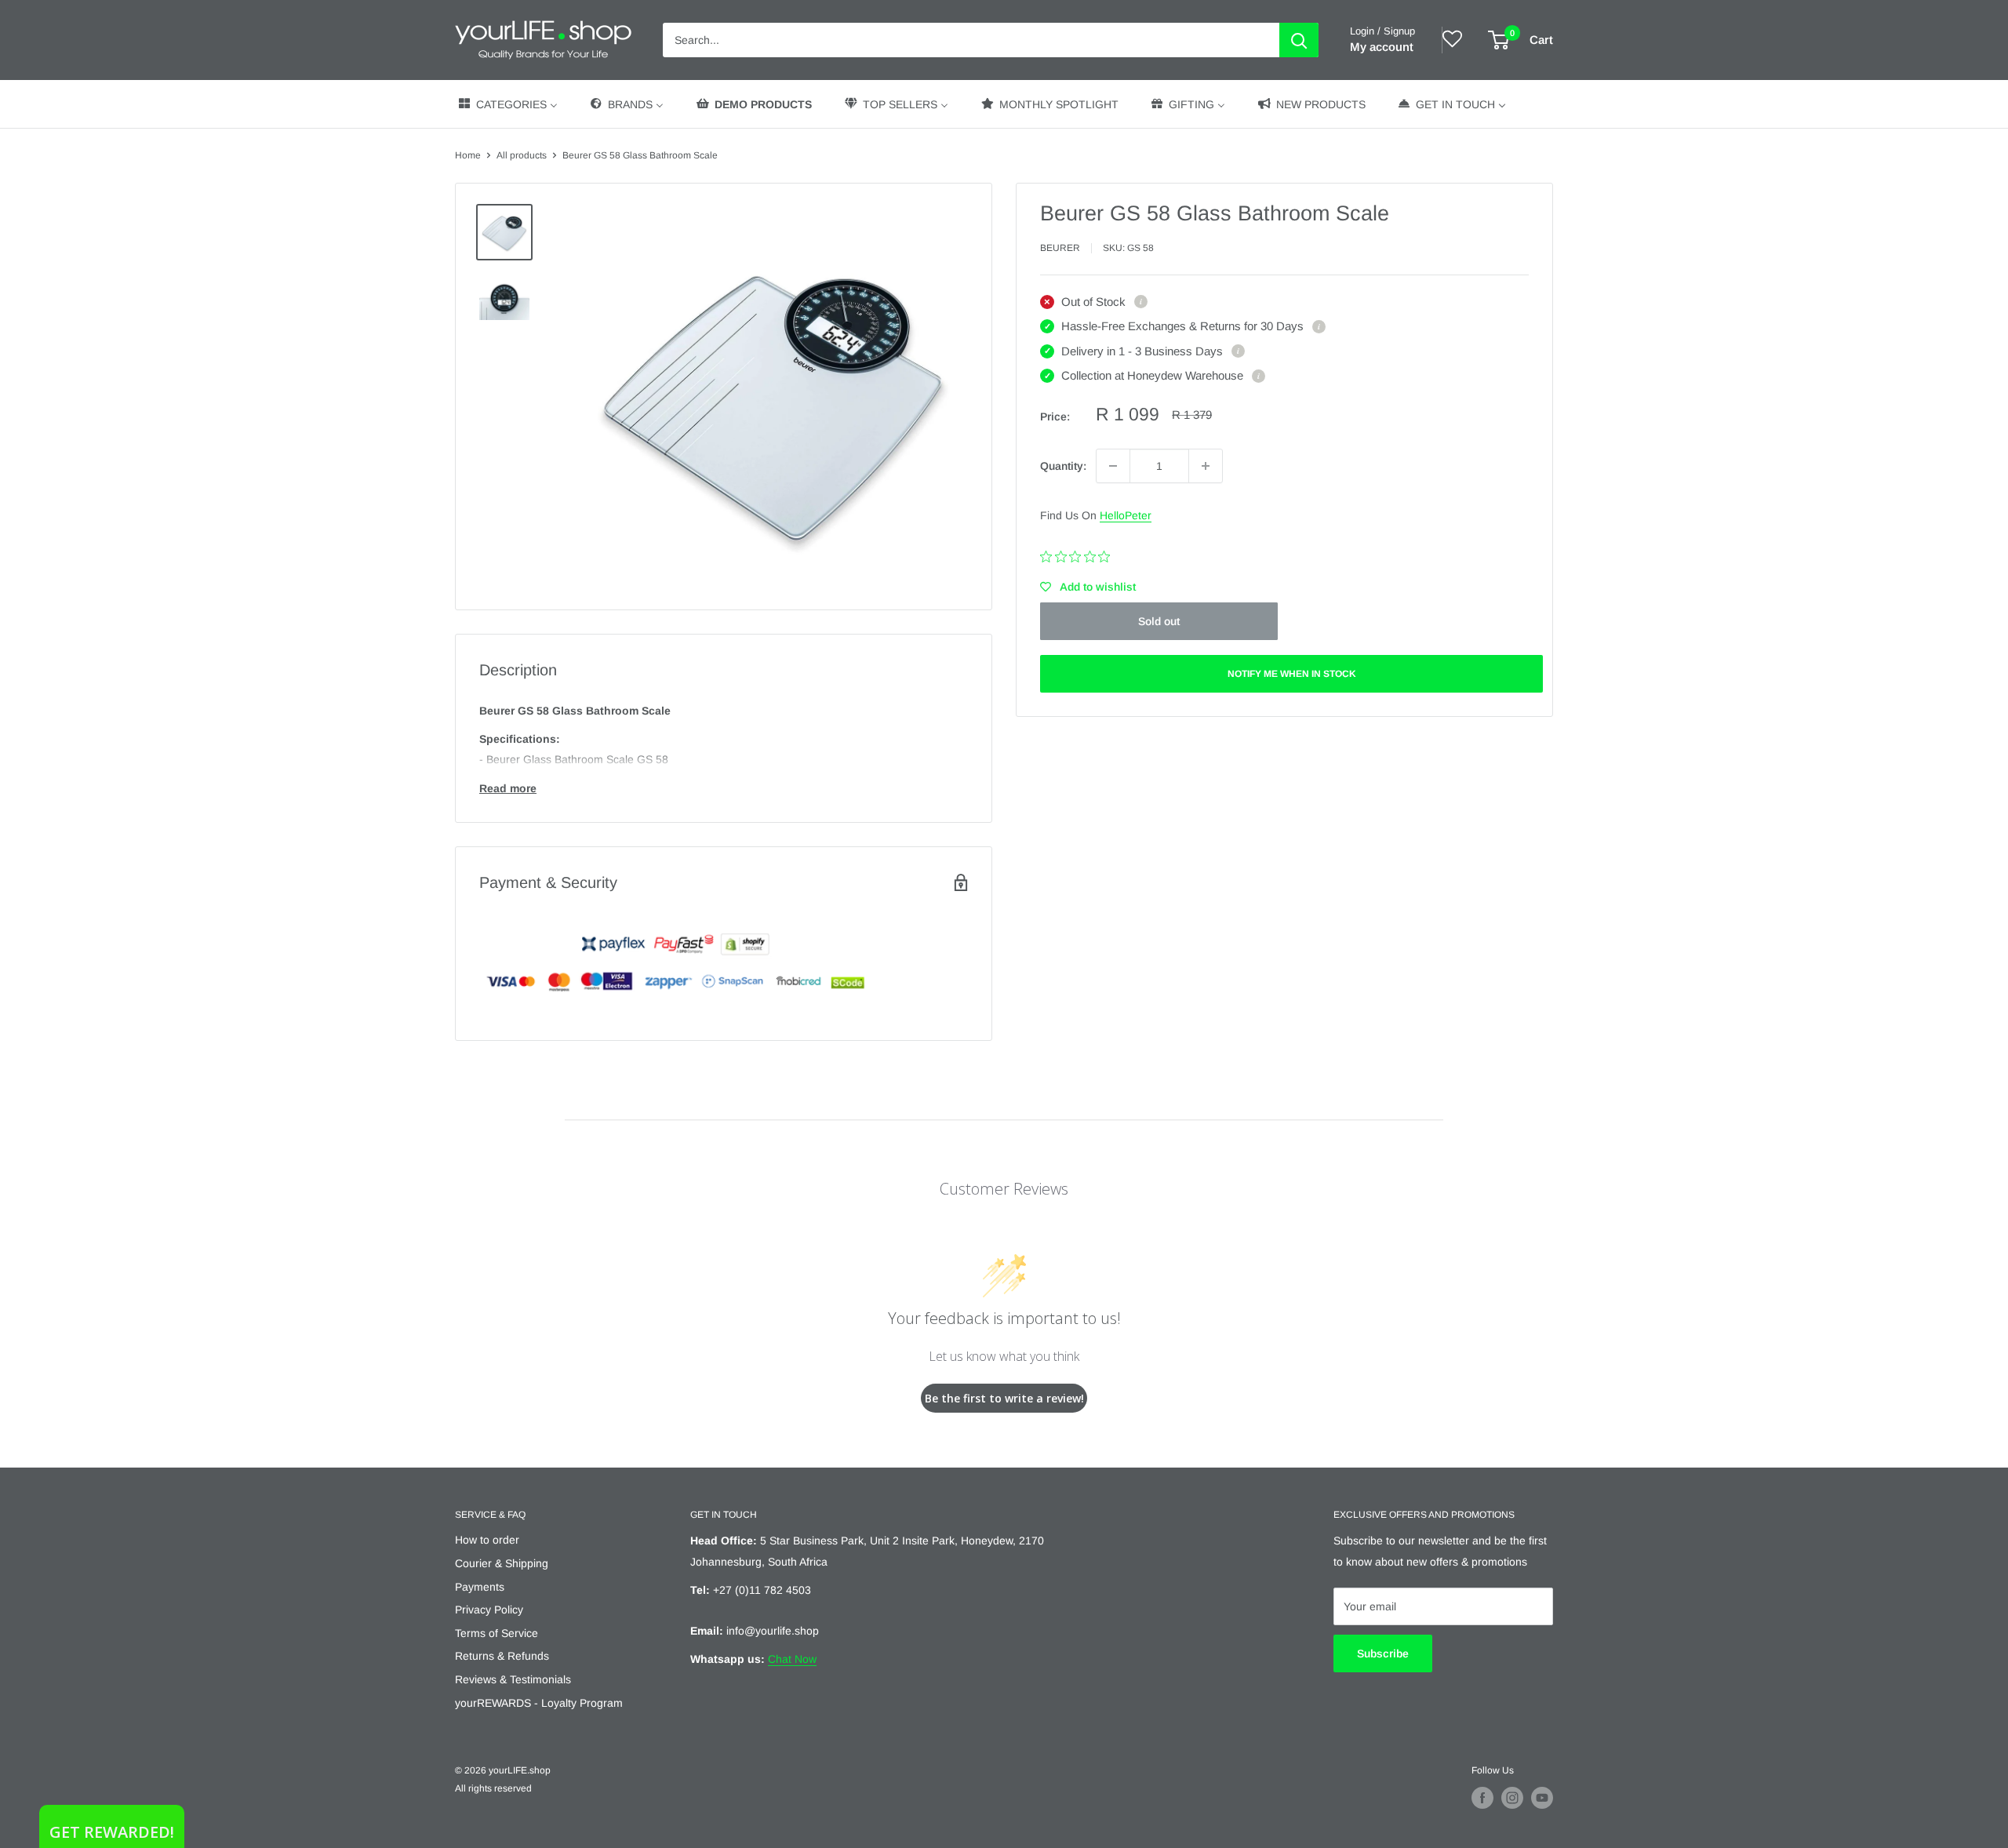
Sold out (1159, 621)
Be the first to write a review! (1004, 1398)
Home (468, 155)
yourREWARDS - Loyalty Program (539, 1703)
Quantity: (1063, 466)
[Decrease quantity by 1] (1113, 466)
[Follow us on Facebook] (1482, 1798)
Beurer (1060, 248)
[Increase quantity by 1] (1206, 466)
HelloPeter (1126, 515)
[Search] (1299, 40)
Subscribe (1383, 1653)
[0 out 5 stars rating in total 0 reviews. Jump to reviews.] (1079, 556)
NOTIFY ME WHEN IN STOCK (1292, 674)
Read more (508, 788)
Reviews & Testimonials (513, 1679)
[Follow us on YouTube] (1542, 1798)
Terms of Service (497, 1633)
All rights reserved (493, 1788)
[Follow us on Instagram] (1512, 1798)
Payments (480, 1587)
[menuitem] (507, 104)
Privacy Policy (489, 1610)
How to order (487, 1540)
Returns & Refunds (502, 1656)
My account (1382, 47)
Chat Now (792, 1659)
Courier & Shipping (502, 1563)
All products (522, 155)
